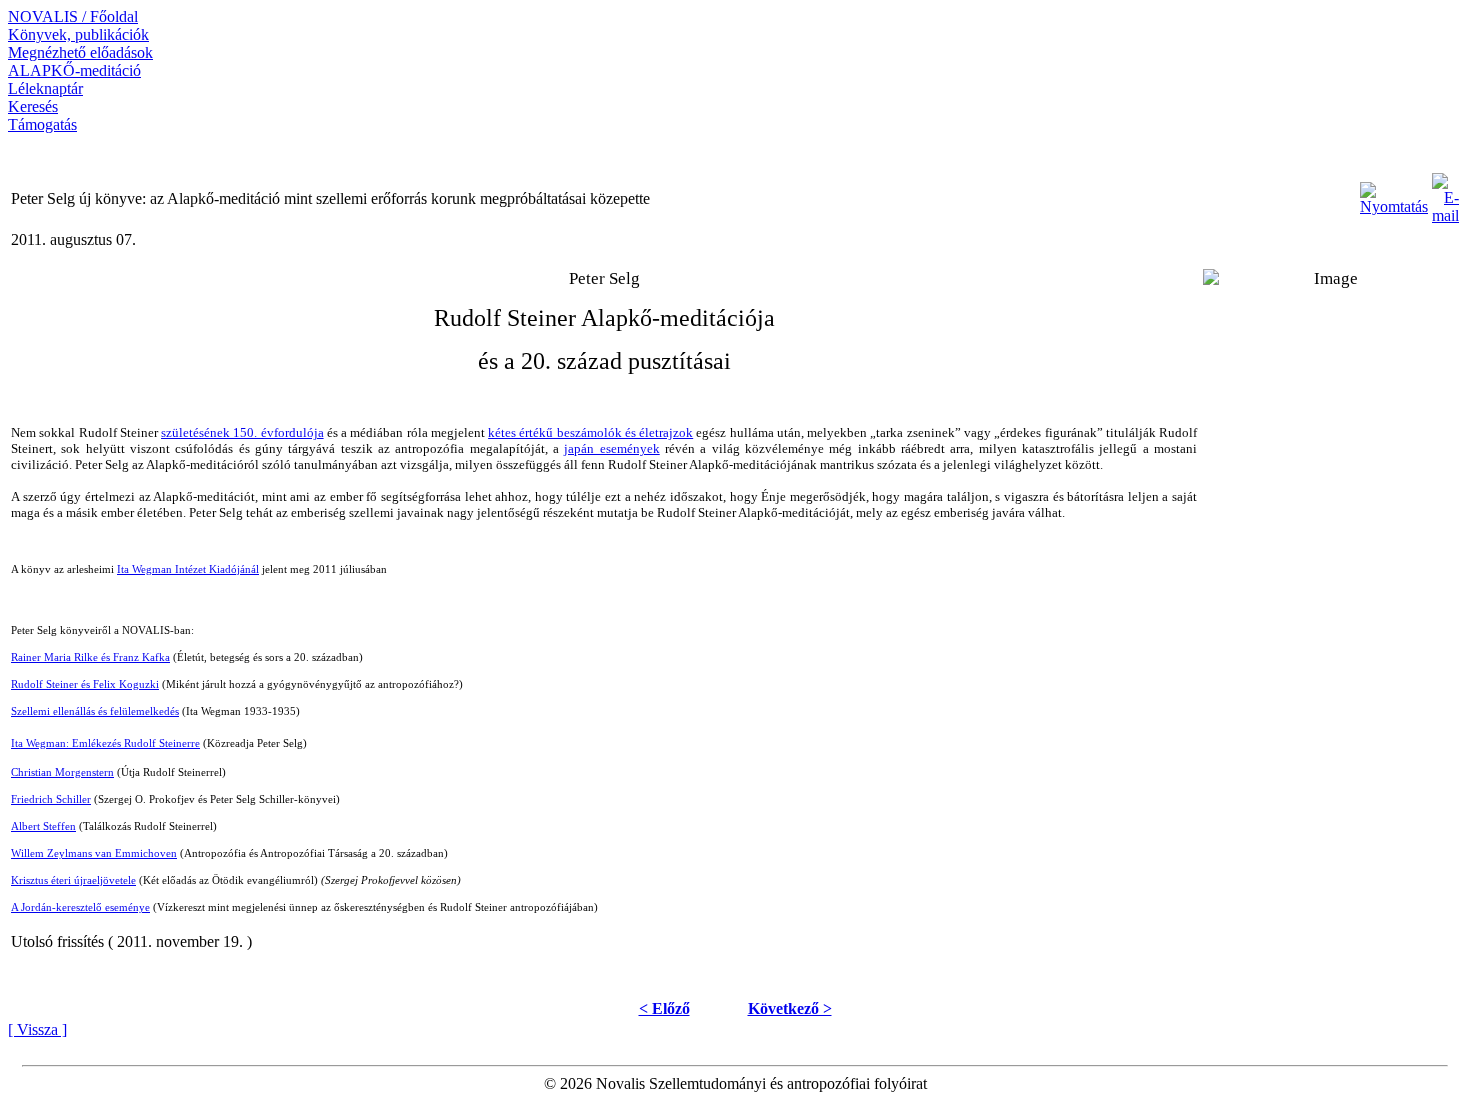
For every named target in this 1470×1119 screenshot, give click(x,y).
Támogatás (42, 124)
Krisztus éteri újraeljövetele (73, 880)
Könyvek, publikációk (78, 34)
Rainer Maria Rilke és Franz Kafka (90, 657)
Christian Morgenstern (62, 772)
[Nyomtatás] (1394, 193)
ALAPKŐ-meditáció (74, 70)
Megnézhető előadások (80, 52)
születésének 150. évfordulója (242, 432)
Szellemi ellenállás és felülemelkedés (95, 711)
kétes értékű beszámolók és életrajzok (590, 432)
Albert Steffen (43, 826)
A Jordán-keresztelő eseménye (80, 907)
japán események (611, 448)
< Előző (664, 1008)
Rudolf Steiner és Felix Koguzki (85, 684)
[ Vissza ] (37, 1029)
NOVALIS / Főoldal (73, 16)
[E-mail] (1445, 193)
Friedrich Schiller (51, 799)
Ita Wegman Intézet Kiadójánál (188, 569)
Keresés (33, 106)
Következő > (790, 1008)
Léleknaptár (45, 88)
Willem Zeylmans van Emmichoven (94, 853)
